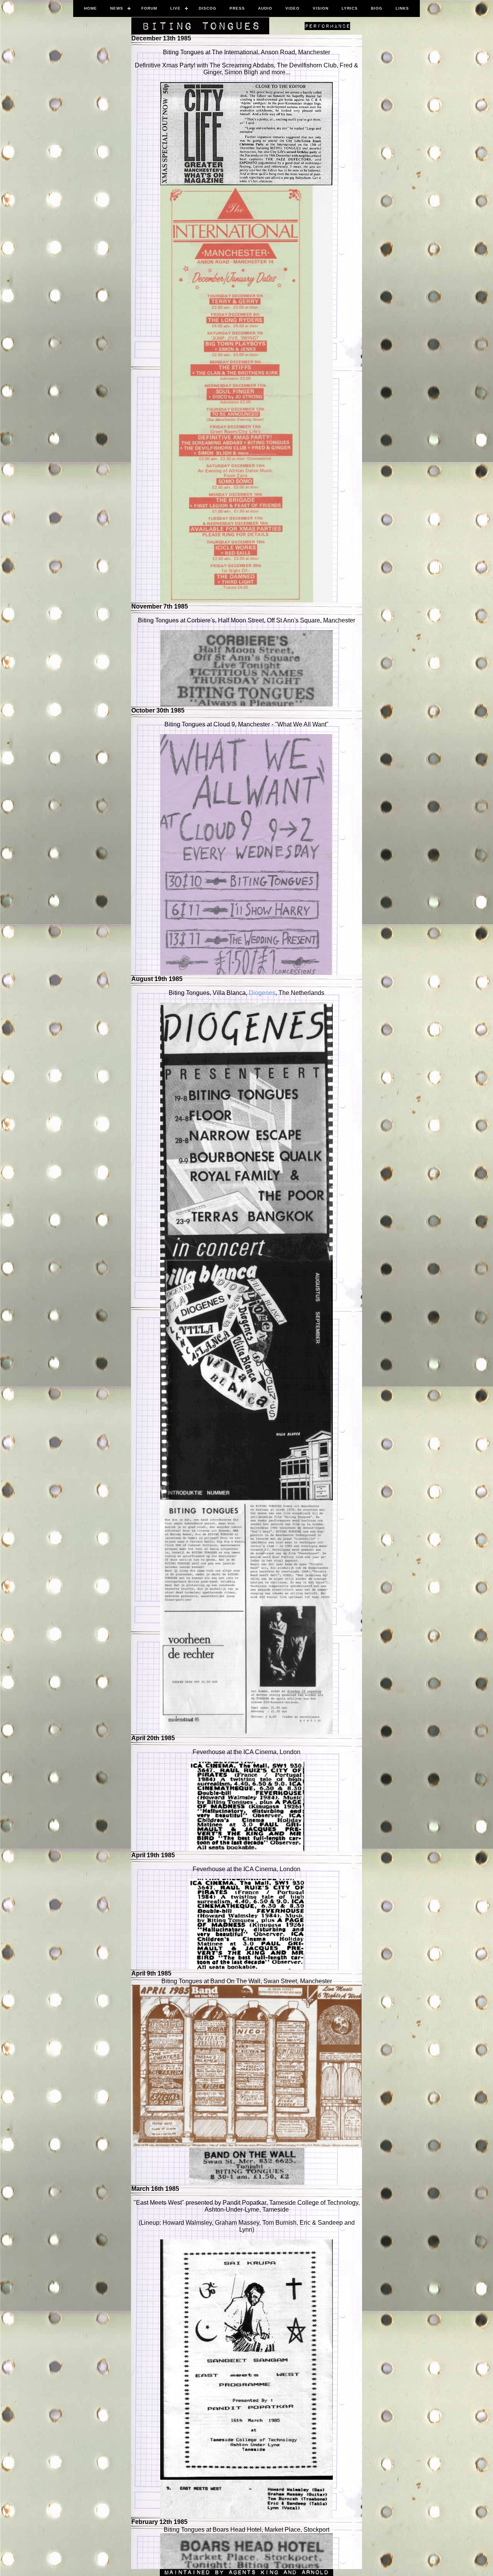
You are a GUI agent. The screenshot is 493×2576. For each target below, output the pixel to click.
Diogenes (262, 993)
